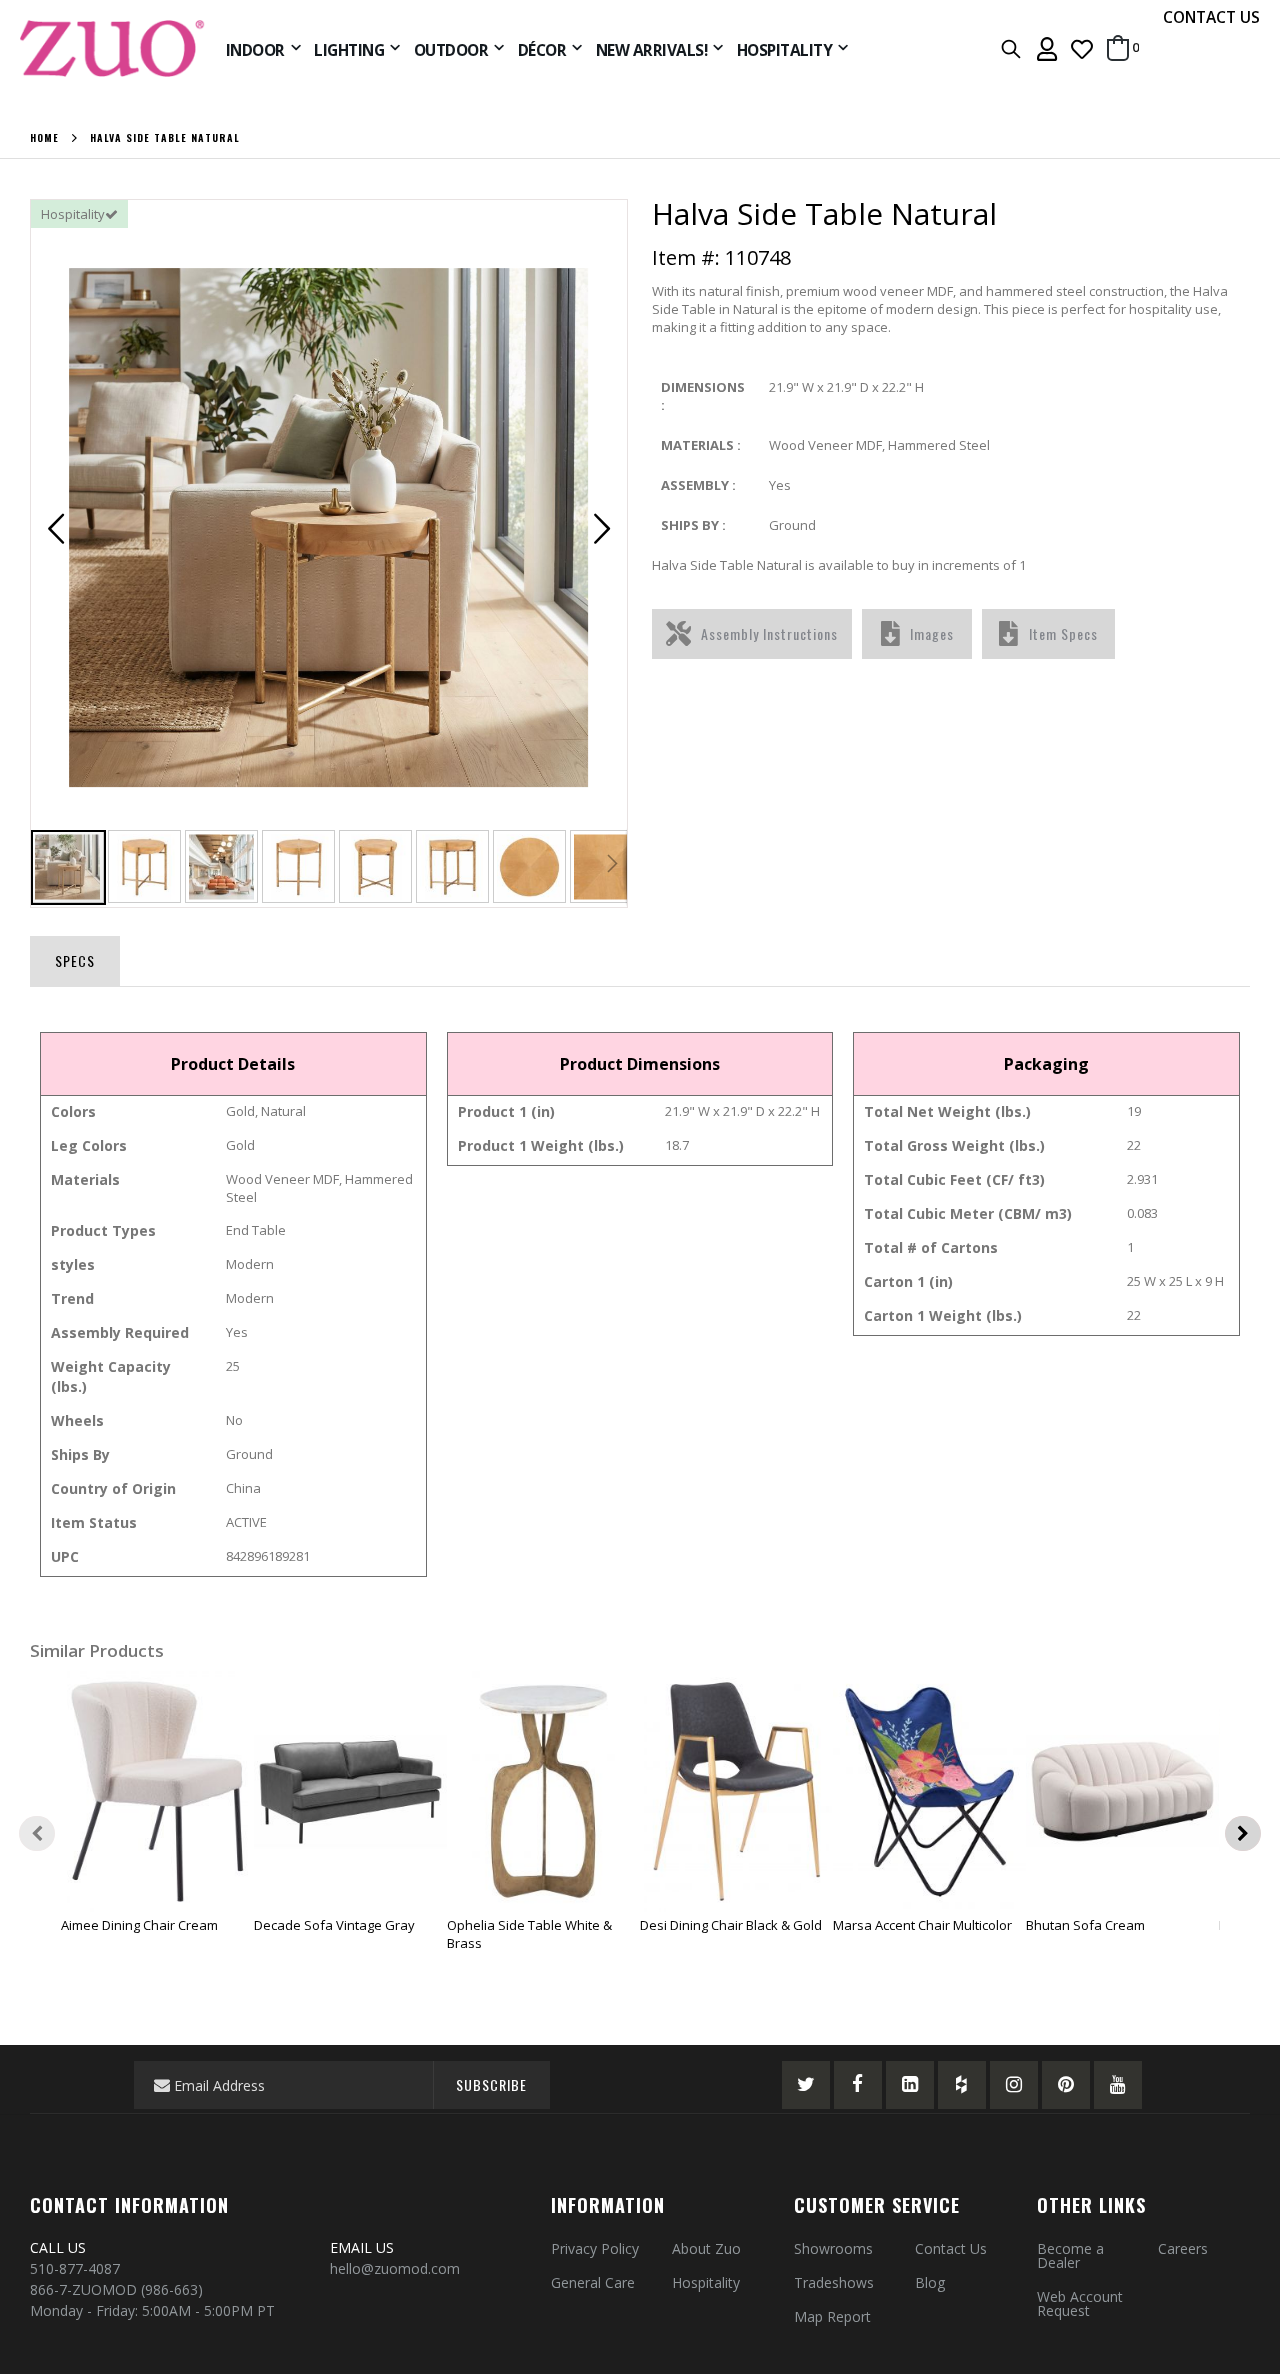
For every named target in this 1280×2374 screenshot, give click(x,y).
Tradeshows (834, 2282)
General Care (593, 2282)
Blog (930, 2282)
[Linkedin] (910, 2085)
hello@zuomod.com (397, 2268)
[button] (1082, 48)
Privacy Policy (595, 2248)
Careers (1183, 2248)
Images (932, 633)
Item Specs (1063, 633)
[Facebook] (858, 2085)
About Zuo (706, 2248)
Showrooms (833, 2248)
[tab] (75, 957)
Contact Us (951, 2248)
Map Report (832, 2316)
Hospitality (706, 2282)
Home (44, 138)
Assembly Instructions (769, 633)
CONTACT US (1211, 17)
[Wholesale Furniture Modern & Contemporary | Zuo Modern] (113, 48)
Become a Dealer (1070, 2255)
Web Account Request (1080, 2303)
